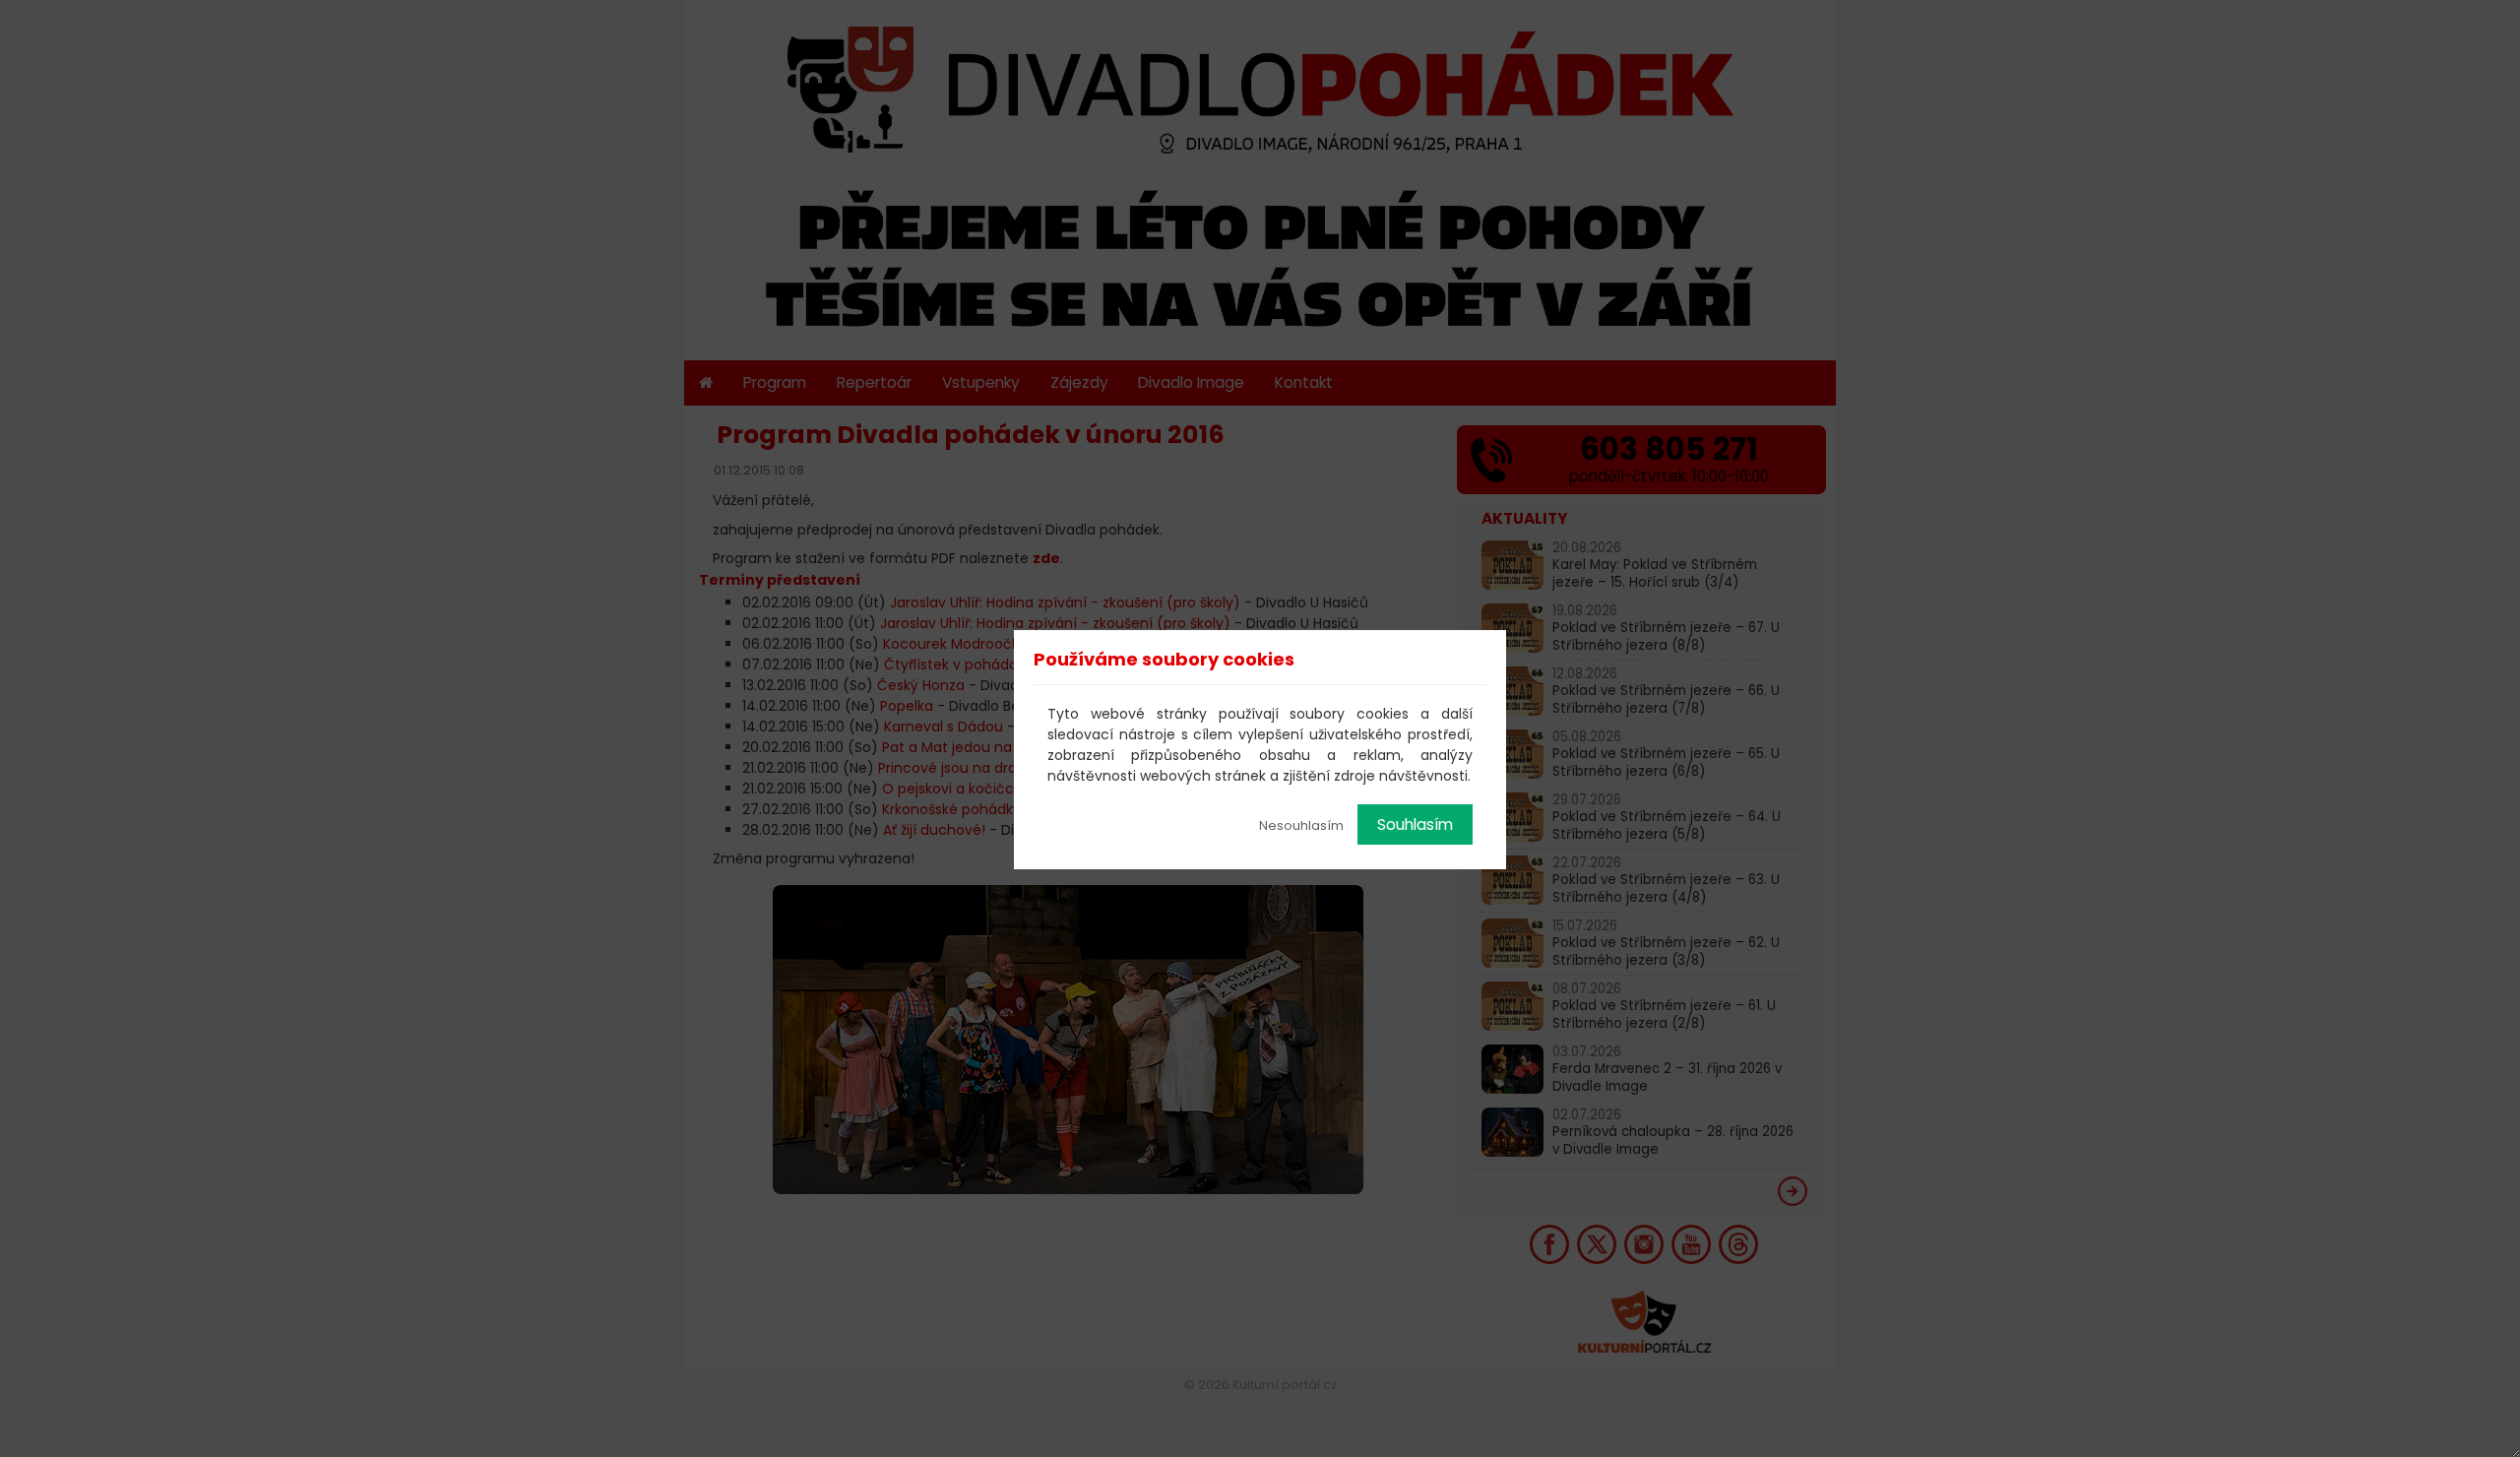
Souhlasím (1415, 824)
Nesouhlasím (1301, 825)
